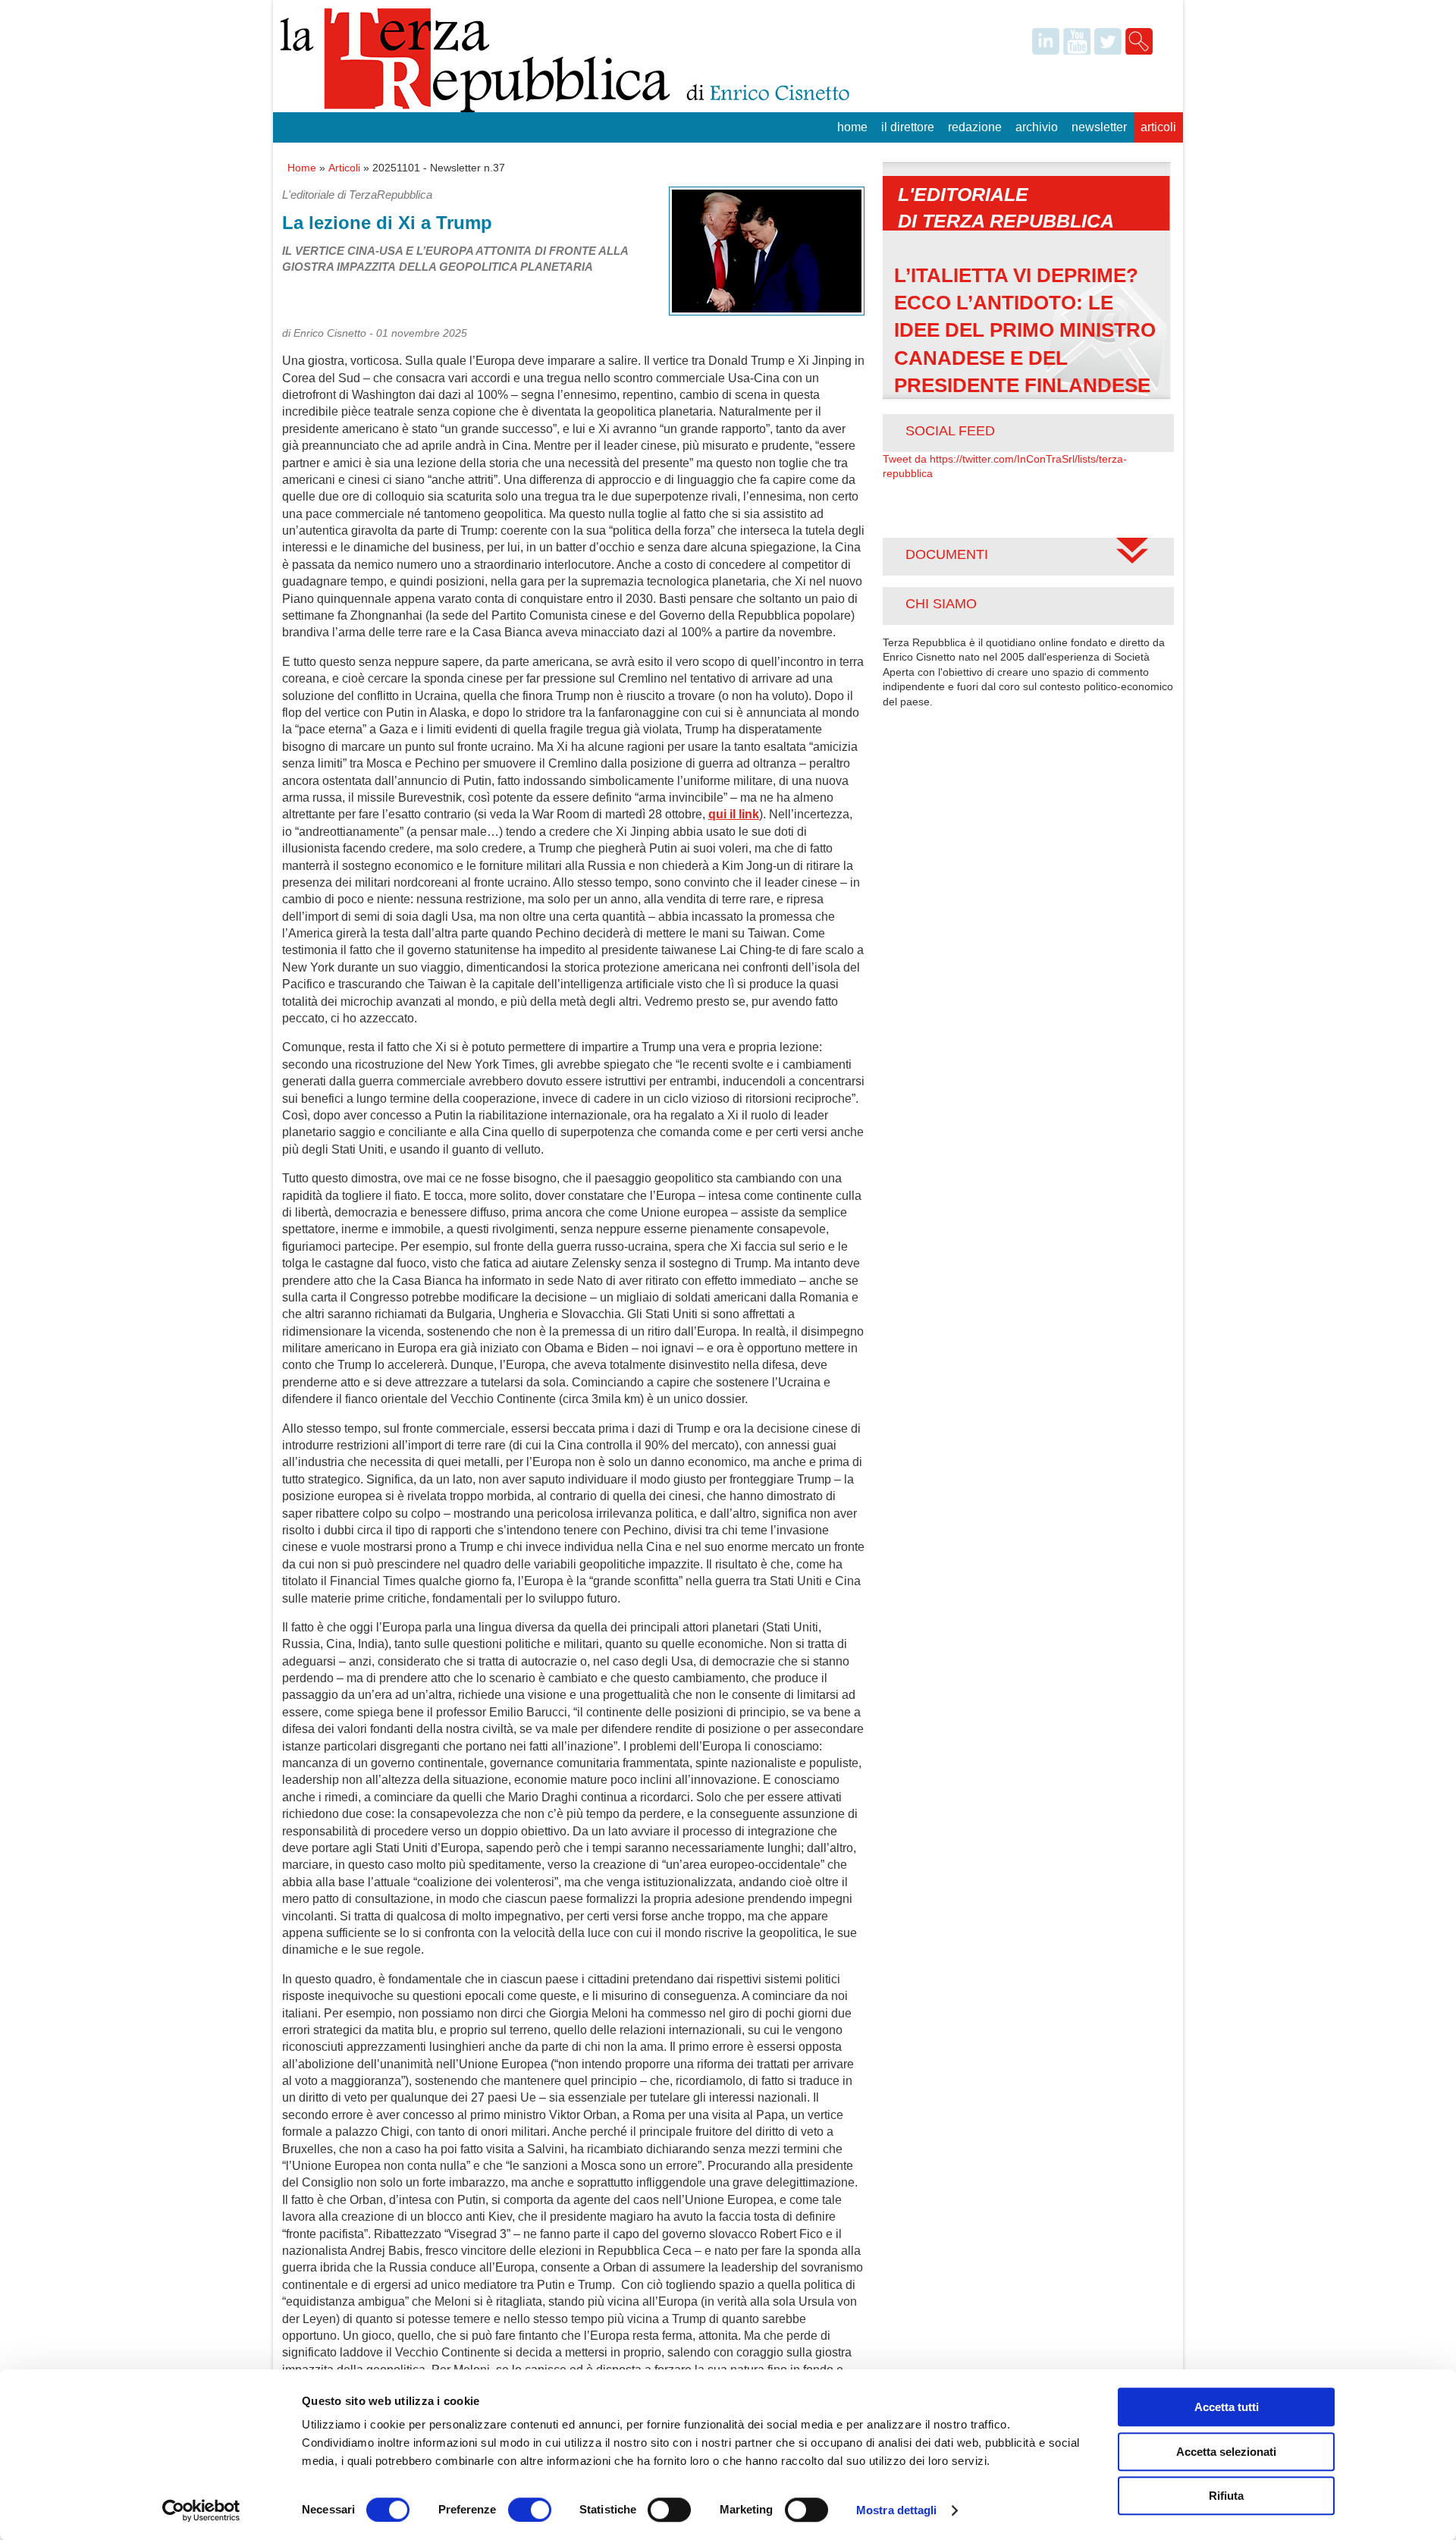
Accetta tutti (1227, 2407)
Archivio (1037, 127)
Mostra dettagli (897, 2510)
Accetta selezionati (1226, 2452)
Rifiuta (1226, 2496)
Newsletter (1099, 127)
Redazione (975, 127)
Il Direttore (908, 127)
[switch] (530, 2510)
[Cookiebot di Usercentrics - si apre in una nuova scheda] (201, 2510)
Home (852, 127)
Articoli (1158, 127)
